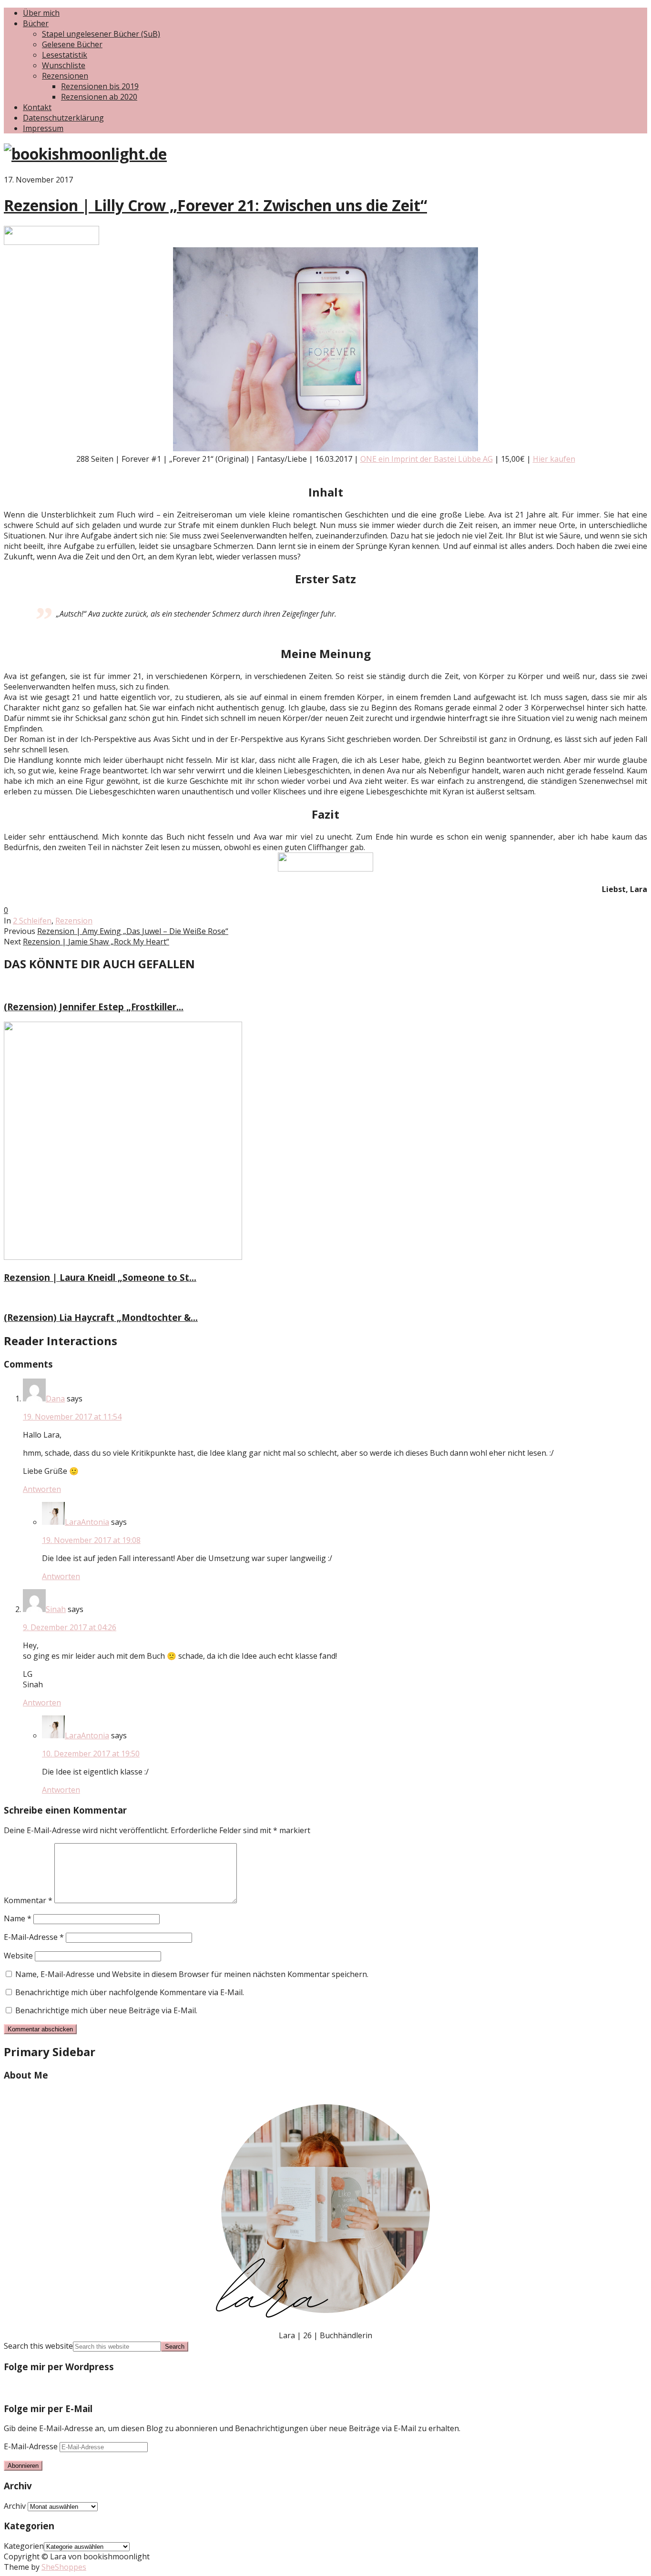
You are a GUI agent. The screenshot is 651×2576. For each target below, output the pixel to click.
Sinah (56, 1609)
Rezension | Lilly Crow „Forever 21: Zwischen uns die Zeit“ (215, 205)
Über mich (41, 13)
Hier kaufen (554, 459)
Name (18, 1918)
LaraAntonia (87, 1522)
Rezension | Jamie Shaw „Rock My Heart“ (96, 942)
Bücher (36, 23)
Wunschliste (64, 65)
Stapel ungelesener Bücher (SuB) (101, 34)
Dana (55, 1399)
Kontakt (37, 107)
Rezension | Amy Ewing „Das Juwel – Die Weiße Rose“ (133, 931)
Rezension (74, 921)
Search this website (38, 2346)
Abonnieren (23, 2466)
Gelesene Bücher (72, 44)
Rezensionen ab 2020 (99, 97)
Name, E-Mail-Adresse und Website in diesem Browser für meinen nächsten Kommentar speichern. (192, 1974)
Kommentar (28, 1900)
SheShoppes (64, 2567)
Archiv (15, 2506)
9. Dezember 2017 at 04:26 (70, 1627)
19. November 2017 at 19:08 (91, 1540)
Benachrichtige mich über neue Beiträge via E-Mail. (106, 2010)
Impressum (43, 128)
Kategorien (24, 2546)
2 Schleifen (32, 921)
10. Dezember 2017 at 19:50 (91, 1754)
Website (18, 1956)
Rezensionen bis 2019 (100, 86)
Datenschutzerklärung (63, 118)
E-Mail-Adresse (34, 1937)
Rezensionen (65, 76)
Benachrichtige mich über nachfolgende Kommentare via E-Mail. (130, 1992)
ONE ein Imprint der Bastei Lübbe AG (427, 459)
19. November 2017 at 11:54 (72, 1417)
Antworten (42, 1489)
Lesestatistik (65, 55)
